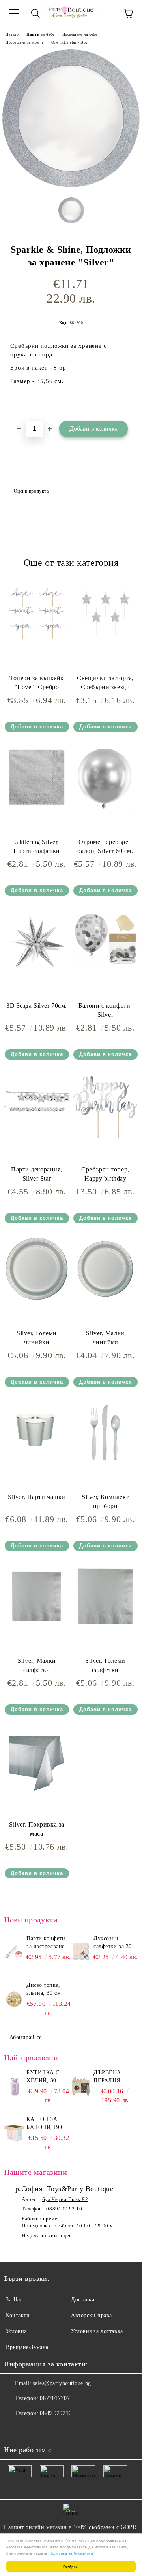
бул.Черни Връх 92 (65, 2199)
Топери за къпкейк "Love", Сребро (37, 682)
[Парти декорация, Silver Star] (37, 1136)
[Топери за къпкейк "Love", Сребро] (37, 645)
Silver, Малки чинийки (105, 1338)
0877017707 (55, 2398)
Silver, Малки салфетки (36, 1665)
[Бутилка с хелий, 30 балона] (14, 2087)
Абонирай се (26, 2037)
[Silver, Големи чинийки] (37, 1300)
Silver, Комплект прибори (105, 1501)
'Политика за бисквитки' (71, 2553)
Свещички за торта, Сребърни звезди (105, 682)
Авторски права (92, 2315)
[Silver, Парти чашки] (37, 1464)
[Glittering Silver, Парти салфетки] (37, 808)
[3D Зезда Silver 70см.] (37, 972)
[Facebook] (14, 2429)
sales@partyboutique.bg (62, 2383)
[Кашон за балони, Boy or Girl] (14, 2133)
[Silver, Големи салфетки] (105, 1627)
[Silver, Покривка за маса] (37, 1791)
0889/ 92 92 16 (64, 2209)
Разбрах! (71, 2566)
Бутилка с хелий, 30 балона (43, 2077)
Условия (16, 2331)
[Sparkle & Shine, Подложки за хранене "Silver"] (71, 185)
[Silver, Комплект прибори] (105, 1464)
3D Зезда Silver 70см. (37, 1006)
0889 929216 (56, 2413)
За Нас (14, 2300)
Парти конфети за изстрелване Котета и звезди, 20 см (48, 1943)
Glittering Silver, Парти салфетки (37, 846)
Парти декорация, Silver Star (37, 1174)
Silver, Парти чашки (37, 1497)
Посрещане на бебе (80, 34)
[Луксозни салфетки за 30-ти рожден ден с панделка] (81, 1952)
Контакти (18, 2315)
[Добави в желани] (128, 408)
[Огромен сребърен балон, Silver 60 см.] (105, 808)
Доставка (83, 2300)
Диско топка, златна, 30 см (44, 1989)
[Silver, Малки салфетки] (37, 1627)
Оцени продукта (31, 491)
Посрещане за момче (24, 42)
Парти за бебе (40, 34)
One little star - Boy (70, 42)
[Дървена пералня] (81, 2087)
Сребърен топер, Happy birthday (105, 1174)
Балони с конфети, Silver (105, 1010)
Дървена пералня (107, 2077)
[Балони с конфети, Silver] (105, 972)
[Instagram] (32, 2429)
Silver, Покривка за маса (37, 1829)
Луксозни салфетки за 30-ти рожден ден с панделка (114, 1943)
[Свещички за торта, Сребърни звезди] (105, 645)
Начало (12, 34)
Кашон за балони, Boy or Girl (46, 2124)
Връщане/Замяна (27, 2347)
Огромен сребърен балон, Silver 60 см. (105, 846)
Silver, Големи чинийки (37, 1338)
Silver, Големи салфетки (105, 1665)
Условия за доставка (97, 2331)
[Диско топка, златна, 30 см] (14, 1999)
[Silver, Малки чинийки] (105, 1300)
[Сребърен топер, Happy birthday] (105, 1136)
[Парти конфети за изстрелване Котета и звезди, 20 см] (14, 1952)
